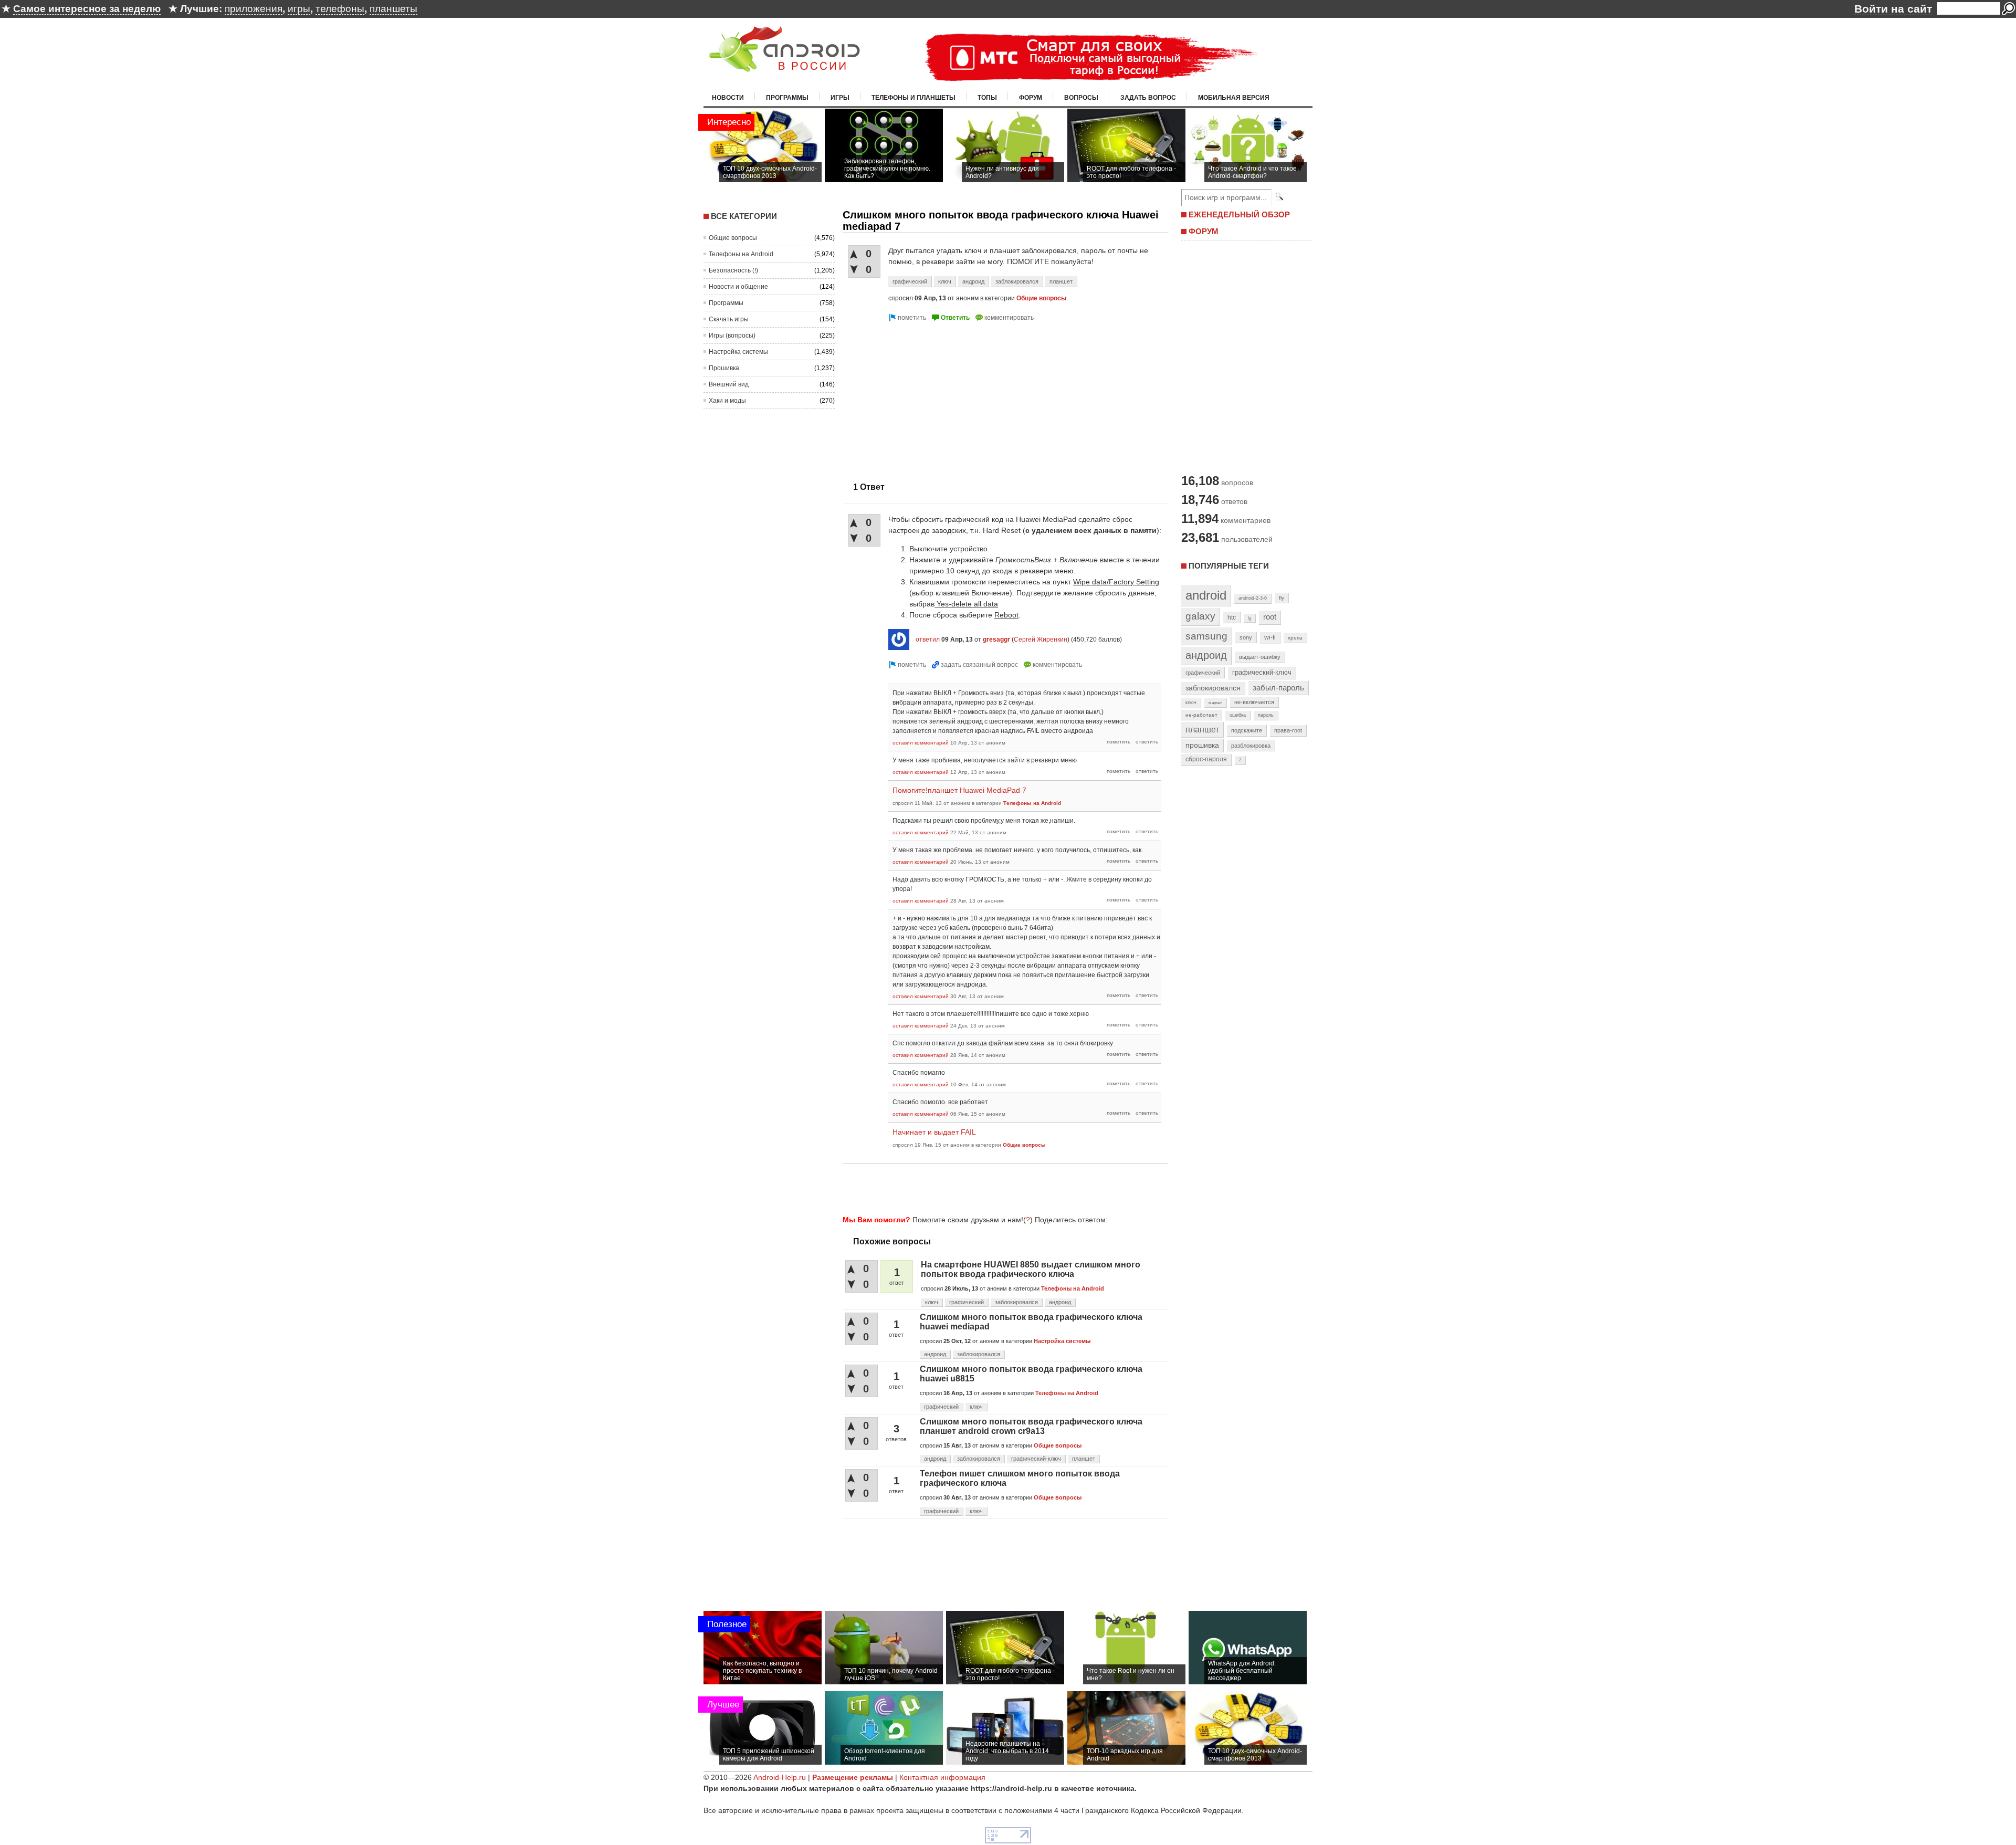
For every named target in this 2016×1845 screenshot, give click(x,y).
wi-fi (1270, 637)
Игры (840, 98)
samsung (1206, 636)
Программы (787, 98)
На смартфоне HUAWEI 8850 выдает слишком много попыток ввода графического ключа (1031, 1269)
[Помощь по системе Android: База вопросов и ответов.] (784, 65)
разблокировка (1251, 746)
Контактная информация (942, 1777)
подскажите (1247, 730)
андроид (973, 281)
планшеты (393, 9)
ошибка (1238, 715)
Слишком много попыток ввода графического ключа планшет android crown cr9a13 (1031, 1426)
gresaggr (996, 640)
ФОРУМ (1204, 231)
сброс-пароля (1206, 759)
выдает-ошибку (1260, 657)
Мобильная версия (1234, 98)
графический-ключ (1036, 1459)
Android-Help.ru (780, 1777)
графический (910, 281)
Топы (987, 98)
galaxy (1200, 616)
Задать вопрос (1148, 98)
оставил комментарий (921, 743)
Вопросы (1081, 98)
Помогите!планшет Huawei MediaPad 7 (959, 790)
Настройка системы (738, 352)
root (1270, 617)
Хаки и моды (727, 401)
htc (1232, 617)
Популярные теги (1229, 566)
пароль (1266, 715)
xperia (1295, 638)
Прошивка (724, 368)
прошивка (1202, 745)
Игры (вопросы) (732, 336)
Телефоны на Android (741, 254)
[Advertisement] (931, 397)
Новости (728, 98)
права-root (1288, 730)
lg (1249, 618)
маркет (1215, 703)
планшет (1061, 281)
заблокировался (1017, 281)
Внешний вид (729, 384)
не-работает (1201, 715)
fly (1282, 598)
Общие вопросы (733, 238)
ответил (928, 640)
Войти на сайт (1893, 9)
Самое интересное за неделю (87, 9)
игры (299, 9)
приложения (254, 9)
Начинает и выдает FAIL (934, 1132)
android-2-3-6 (1253, 598)
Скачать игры (729, 319)
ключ (945, 281)
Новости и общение (738, 287)
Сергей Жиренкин (1041, 640)
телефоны (340, 9)
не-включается (1254, 702)
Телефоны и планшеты (913, 98)
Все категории (744, 216)
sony (1246, 637)
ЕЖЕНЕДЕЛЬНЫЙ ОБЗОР (1239, 214)
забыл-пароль (1278, 688)
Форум (1031, 98)
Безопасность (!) (733, 270)
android (1206, 595)
